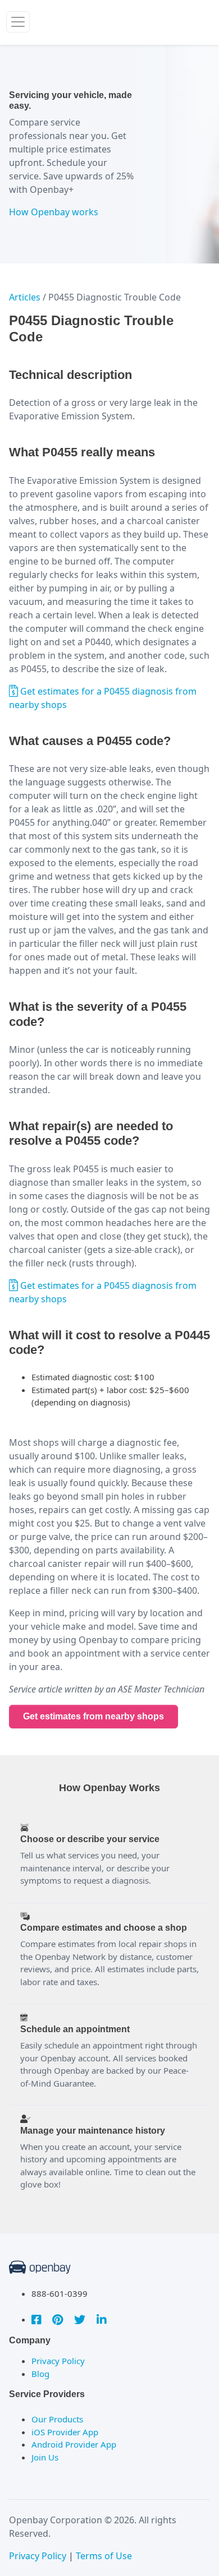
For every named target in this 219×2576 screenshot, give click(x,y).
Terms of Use (104, 2556)
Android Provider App (74, 2444)
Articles (25, 297)
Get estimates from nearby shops (93, 1716)
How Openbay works (54, 212)
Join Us (45, 2457)
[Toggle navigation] (18, 22)
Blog (40, 2374)
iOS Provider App (65, 2432)
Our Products (57, 2419)
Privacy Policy (58, 2361)
